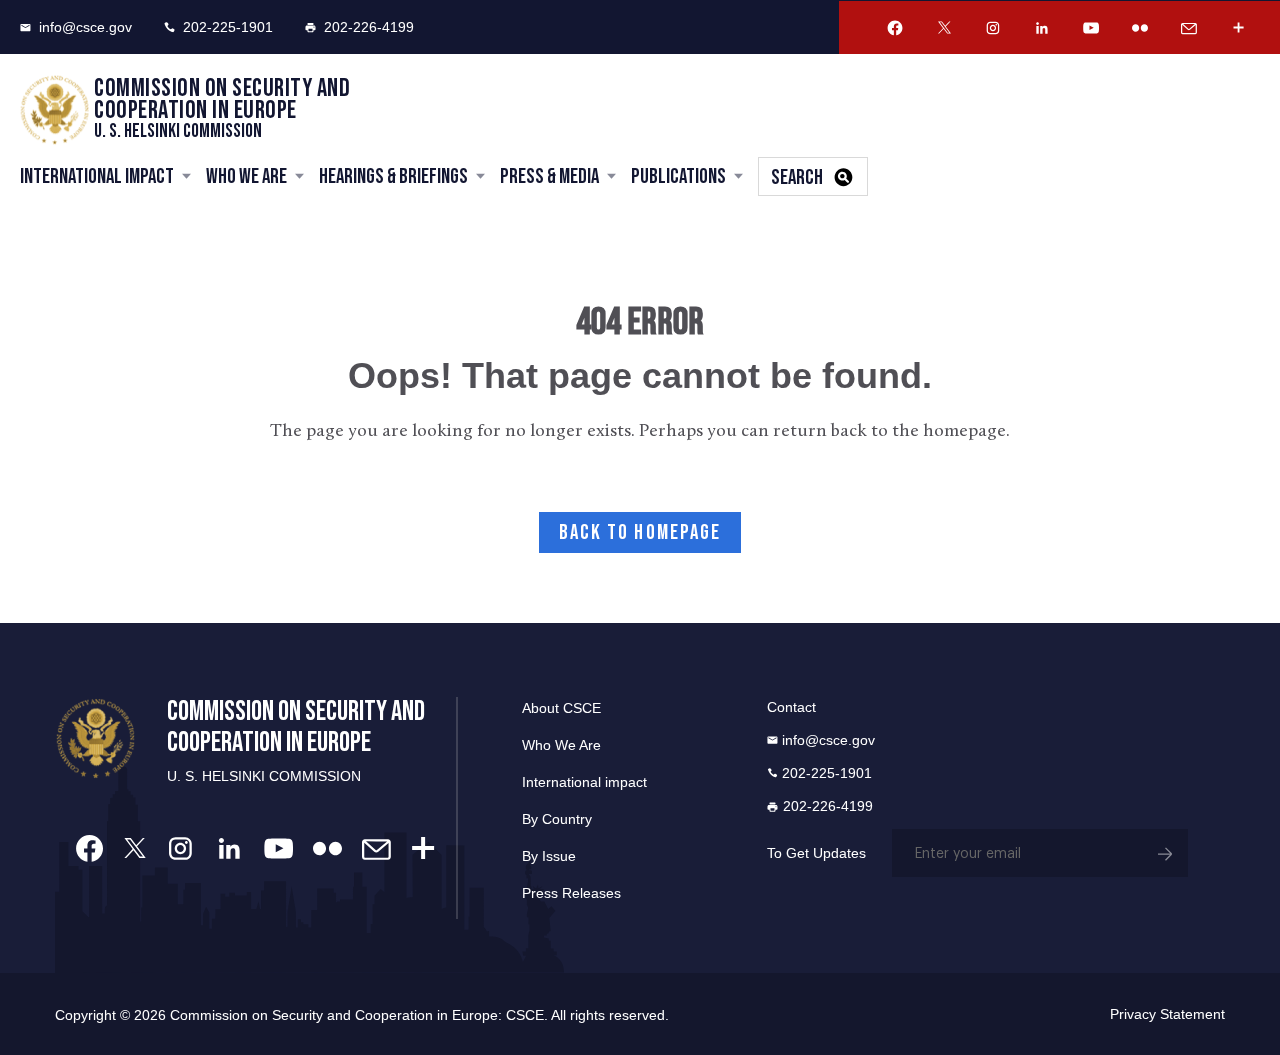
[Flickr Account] (1140, 28)
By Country (557, 819)
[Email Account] (1189, 28)
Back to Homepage (640, 532)
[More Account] (1238, 28)
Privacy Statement (1167, 1014)
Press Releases (571, 893)
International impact (584, 782)
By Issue (549, 856)
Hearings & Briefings (393, 176)
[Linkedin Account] (1042, 28)
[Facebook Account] (895, 28)
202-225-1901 (228, 27)
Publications (678, 176)
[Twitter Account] (944, 28)
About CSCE (561, 708)
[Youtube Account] (1091, 28)
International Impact (97, 176)
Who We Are (246, 176)
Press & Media (549, 176)
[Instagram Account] (993, 28)
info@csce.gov (85, 27)
